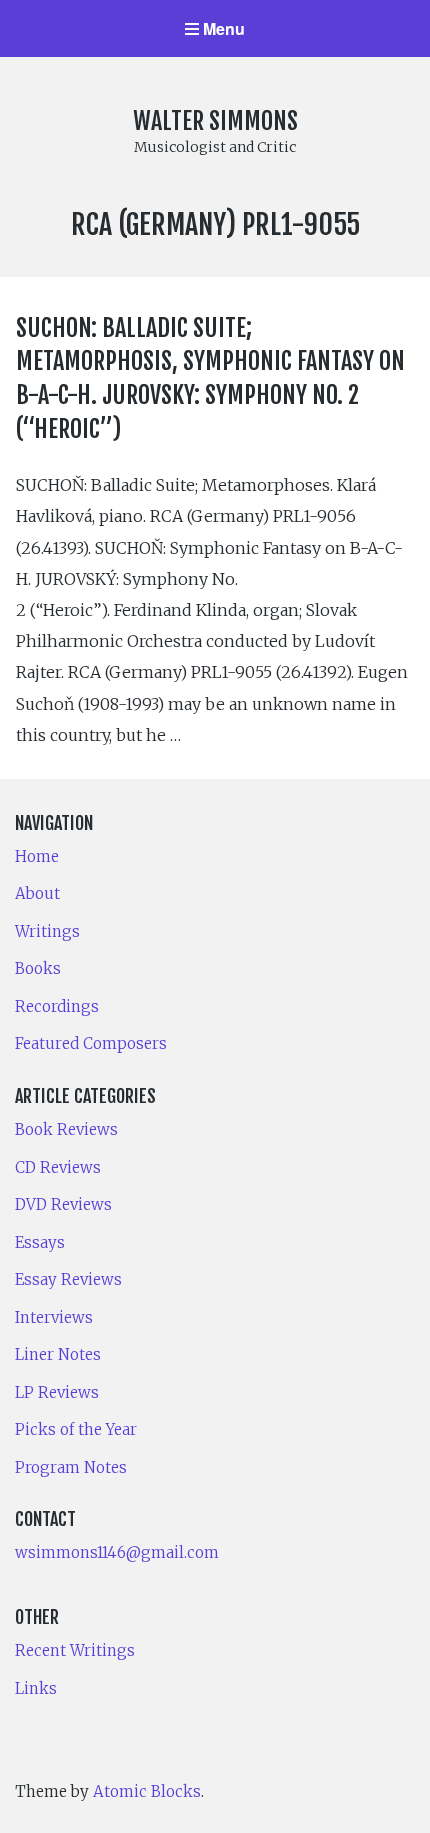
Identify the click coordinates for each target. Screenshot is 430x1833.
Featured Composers (91, 1043)
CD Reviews (58, 1167)
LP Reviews (57, 1392)
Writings (47, 931)
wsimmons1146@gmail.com (117, 1552)
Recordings (57, 1006)
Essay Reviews (68, 1279)
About (37, 893)
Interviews (54, 1317)
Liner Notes (58, 1354)
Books (38, 968)
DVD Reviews (63, 1204)
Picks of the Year (76, 1429)
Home (37, 856)
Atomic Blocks (147, 1791)
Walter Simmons (215, 121)
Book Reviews (66, 1129)
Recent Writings (75, 1650)
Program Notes (71, 1467)
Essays (40, 1242)
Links (36, 1688)
